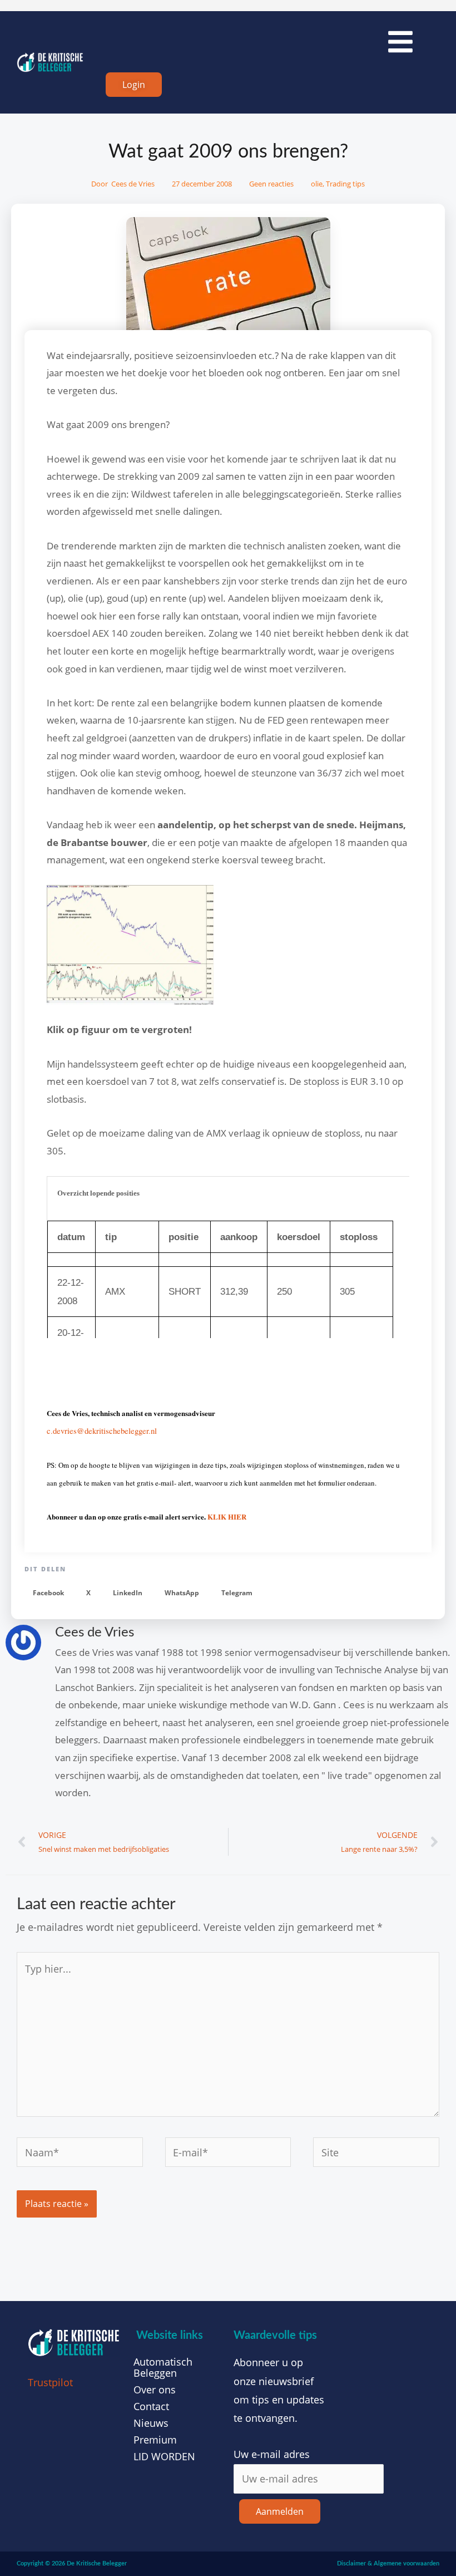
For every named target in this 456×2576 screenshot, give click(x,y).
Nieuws (151, 2423)
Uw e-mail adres (272, 2454)
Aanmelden (280, 2511)
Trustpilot (50, 2382)
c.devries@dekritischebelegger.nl (102, 1431)
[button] (48, 1593)
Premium (155, 2440)
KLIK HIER (227, 1516)
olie (317, 184)
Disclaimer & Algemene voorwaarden (388, 2563)
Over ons (155, 2390)
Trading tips (345, 184)
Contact (151, 2406)
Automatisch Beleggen (163, 2367)
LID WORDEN (164, 2456)
